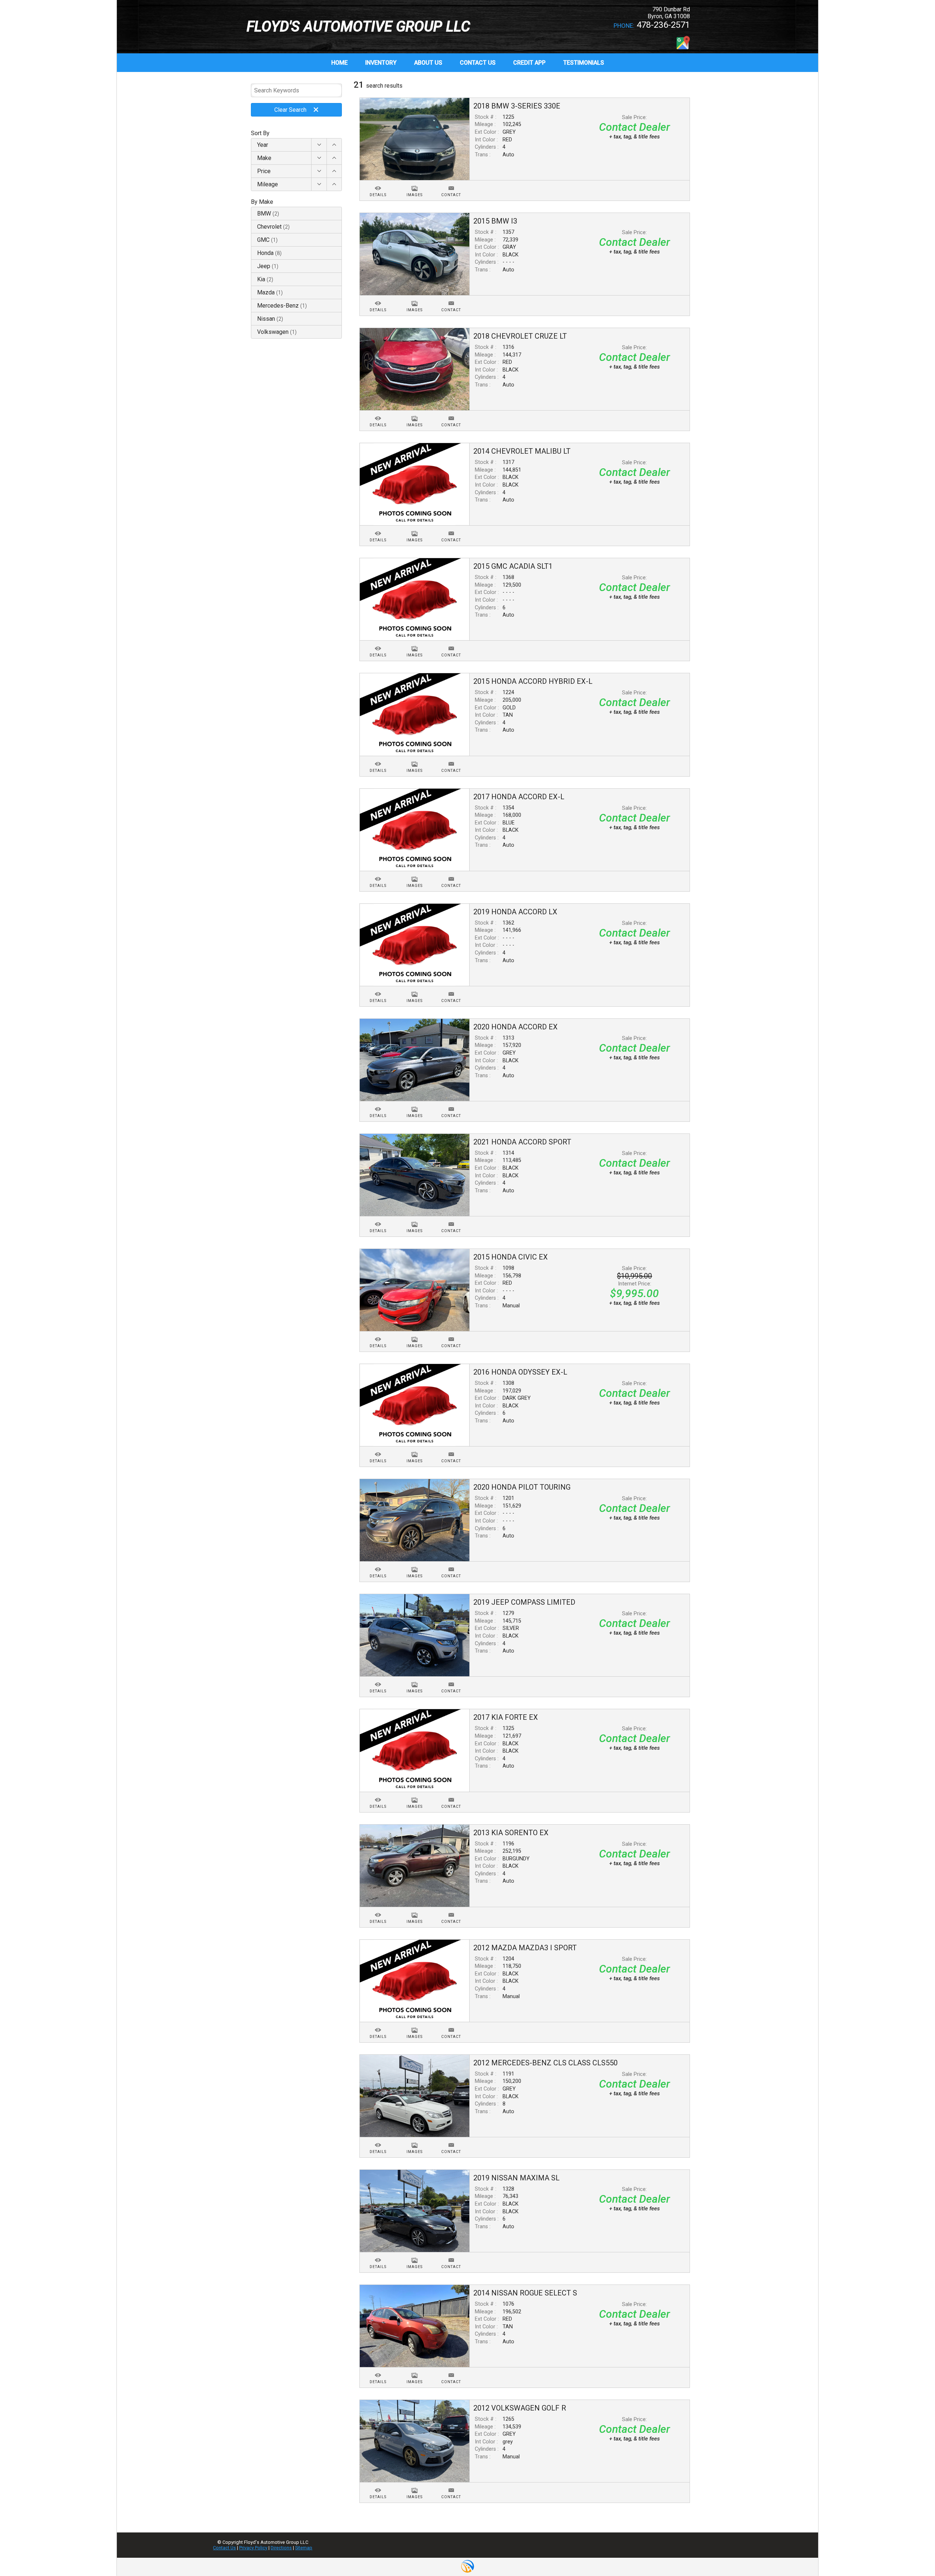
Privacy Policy (253, 2548)
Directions (281, 2548)
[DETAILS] (378, 184)
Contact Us (224, 2548)
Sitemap (304, 2548)
